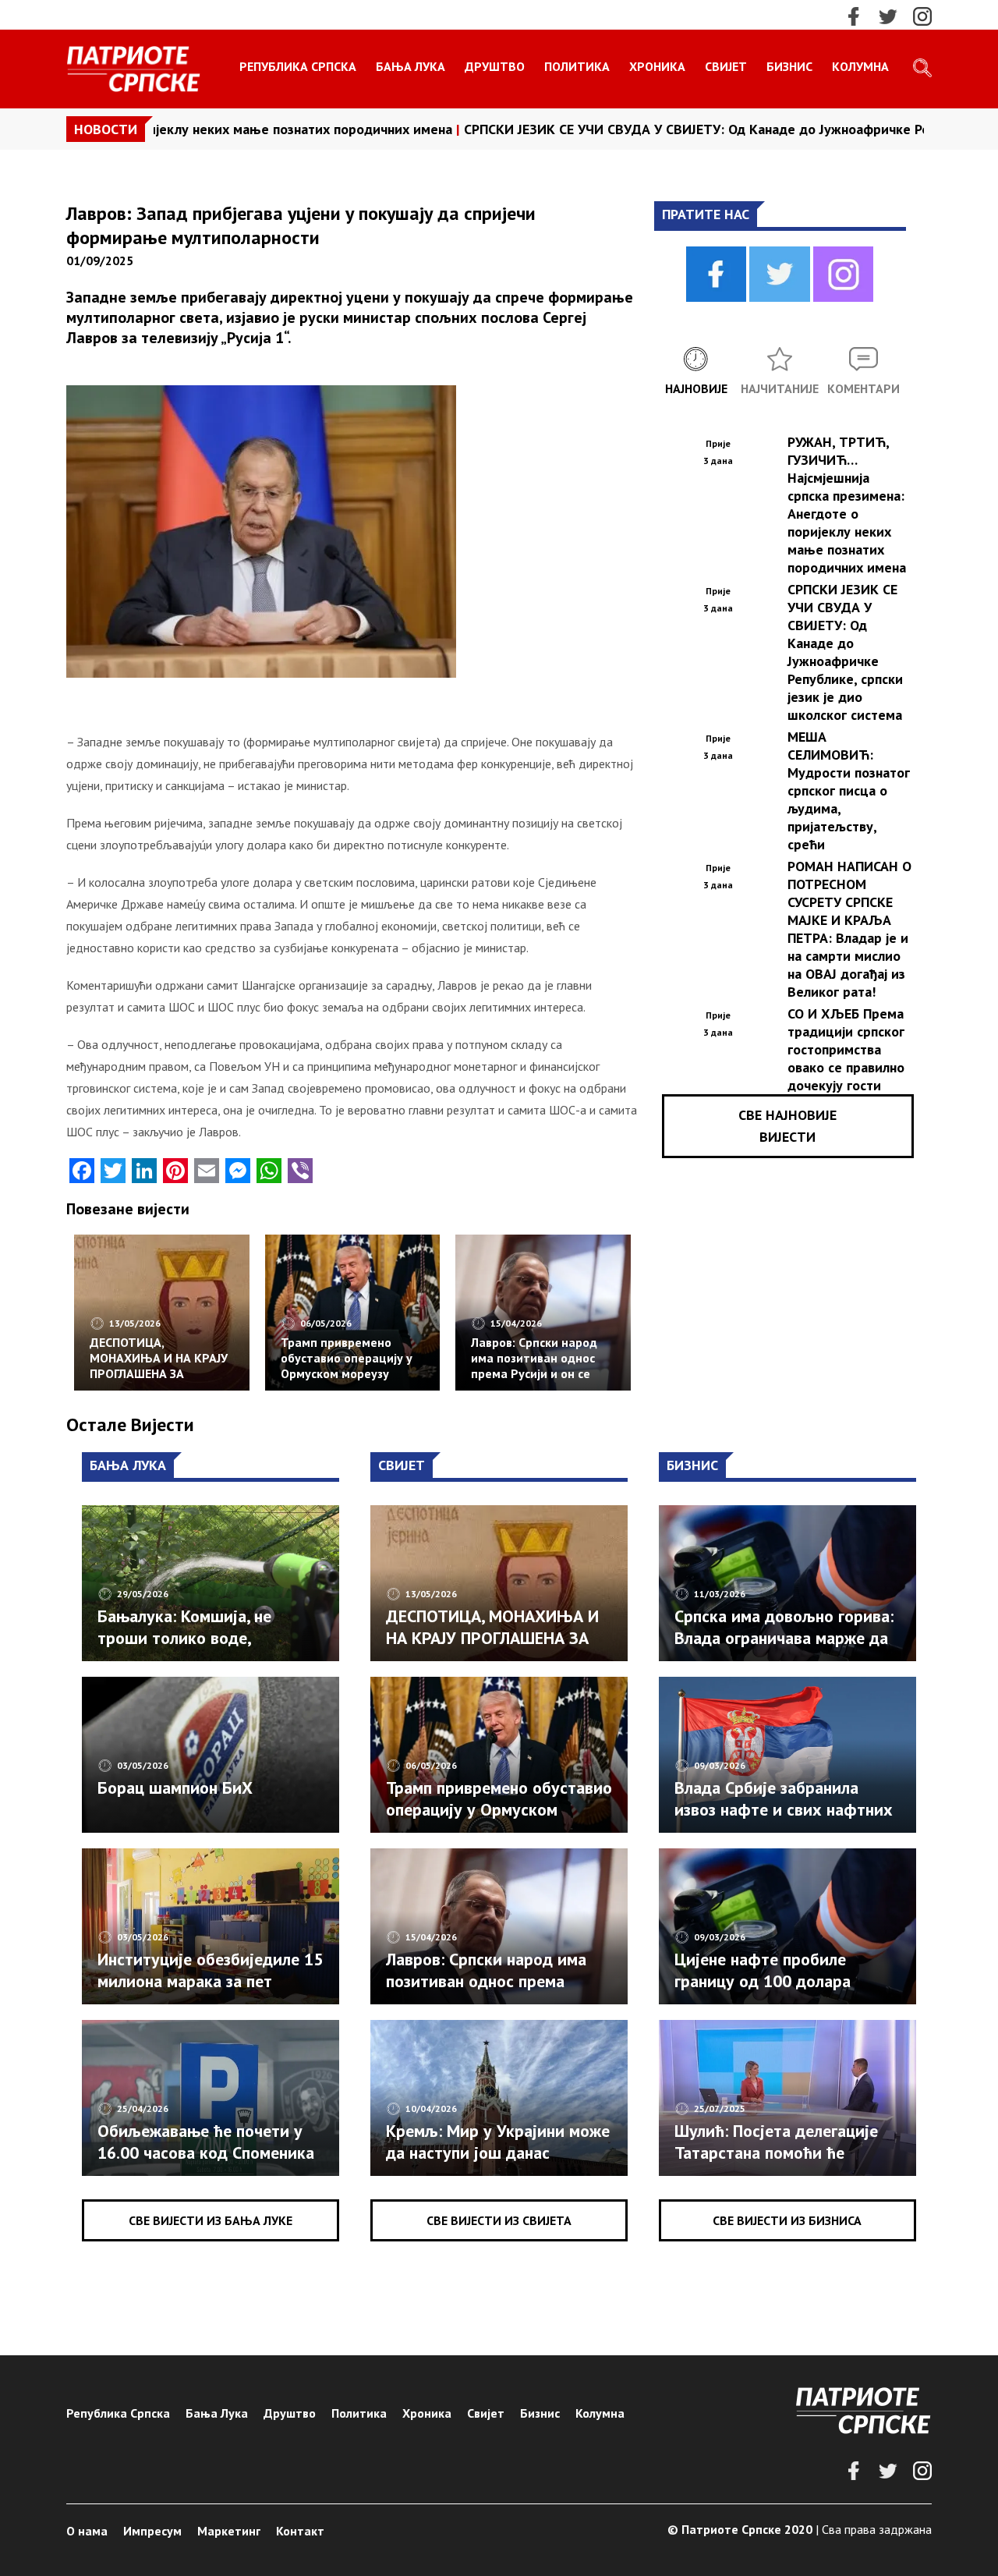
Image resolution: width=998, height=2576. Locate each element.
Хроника (657, 66)
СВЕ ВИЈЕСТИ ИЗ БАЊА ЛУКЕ (211, 2220)
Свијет (726, 66)
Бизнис (789, 66)
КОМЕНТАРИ (864, 388)
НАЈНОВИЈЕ (696, 388)
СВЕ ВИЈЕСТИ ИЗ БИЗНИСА (787, 2220)
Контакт (300, 2531)
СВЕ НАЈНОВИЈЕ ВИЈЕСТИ (787, 1126)
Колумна (860, 66)
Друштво (495, 66)
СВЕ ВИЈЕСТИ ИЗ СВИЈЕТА (499, 2220)
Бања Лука (411, 66)
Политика (577, 66)
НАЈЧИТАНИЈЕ (780, 388)
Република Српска (298, 66)
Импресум (152, 2531)
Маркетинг (229, 2531)
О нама (87, 2531)
